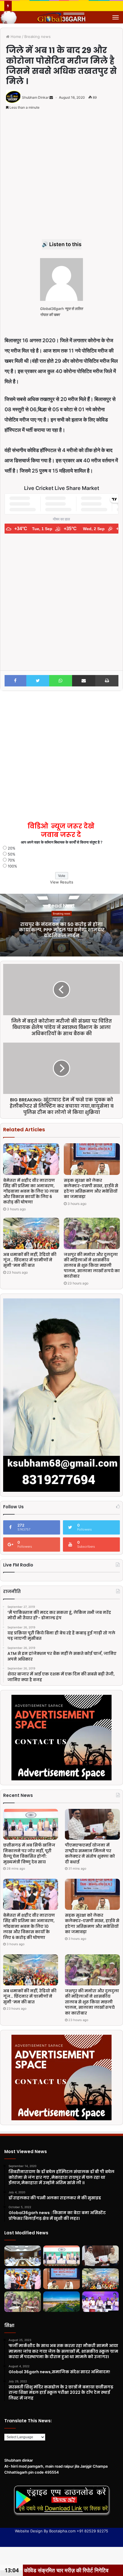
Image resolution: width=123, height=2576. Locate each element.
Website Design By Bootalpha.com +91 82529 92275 (61, 2531)
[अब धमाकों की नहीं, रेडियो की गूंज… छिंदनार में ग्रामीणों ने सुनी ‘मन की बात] (31, 1234)
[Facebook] (15, 681)
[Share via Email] (84, 681)
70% (11, 860)
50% (12, 854)
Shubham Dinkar (35, 97)
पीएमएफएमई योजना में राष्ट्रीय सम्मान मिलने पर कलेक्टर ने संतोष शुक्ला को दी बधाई (90, 1854)
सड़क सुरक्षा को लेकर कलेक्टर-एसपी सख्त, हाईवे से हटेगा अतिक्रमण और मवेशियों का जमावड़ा (91, 1188)
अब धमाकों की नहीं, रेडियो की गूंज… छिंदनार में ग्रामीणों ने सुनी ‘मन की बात (30, 1260)
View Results (62, 882)
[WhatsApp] (61, 681)
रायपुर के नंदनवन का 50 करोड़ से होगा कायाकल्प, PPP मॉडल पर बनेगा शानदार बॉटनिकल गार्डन (62, 930)
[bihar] (61, 17)
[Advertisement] (61, 178)
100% (12, 866)
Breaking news (37, 37)
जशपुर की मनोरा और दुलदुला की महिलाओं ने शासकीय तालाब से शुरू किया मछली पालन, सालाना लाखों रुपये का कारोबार (92, 1265)
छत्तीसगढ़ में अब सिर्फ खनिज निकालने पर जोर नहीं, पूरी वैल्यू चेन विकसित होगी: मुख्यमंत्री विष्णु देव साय (29, 1854)
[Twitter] (38, 681)
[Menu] (116, 17)
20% (12, 848)
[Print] (107, 681)
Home (15, 37)
